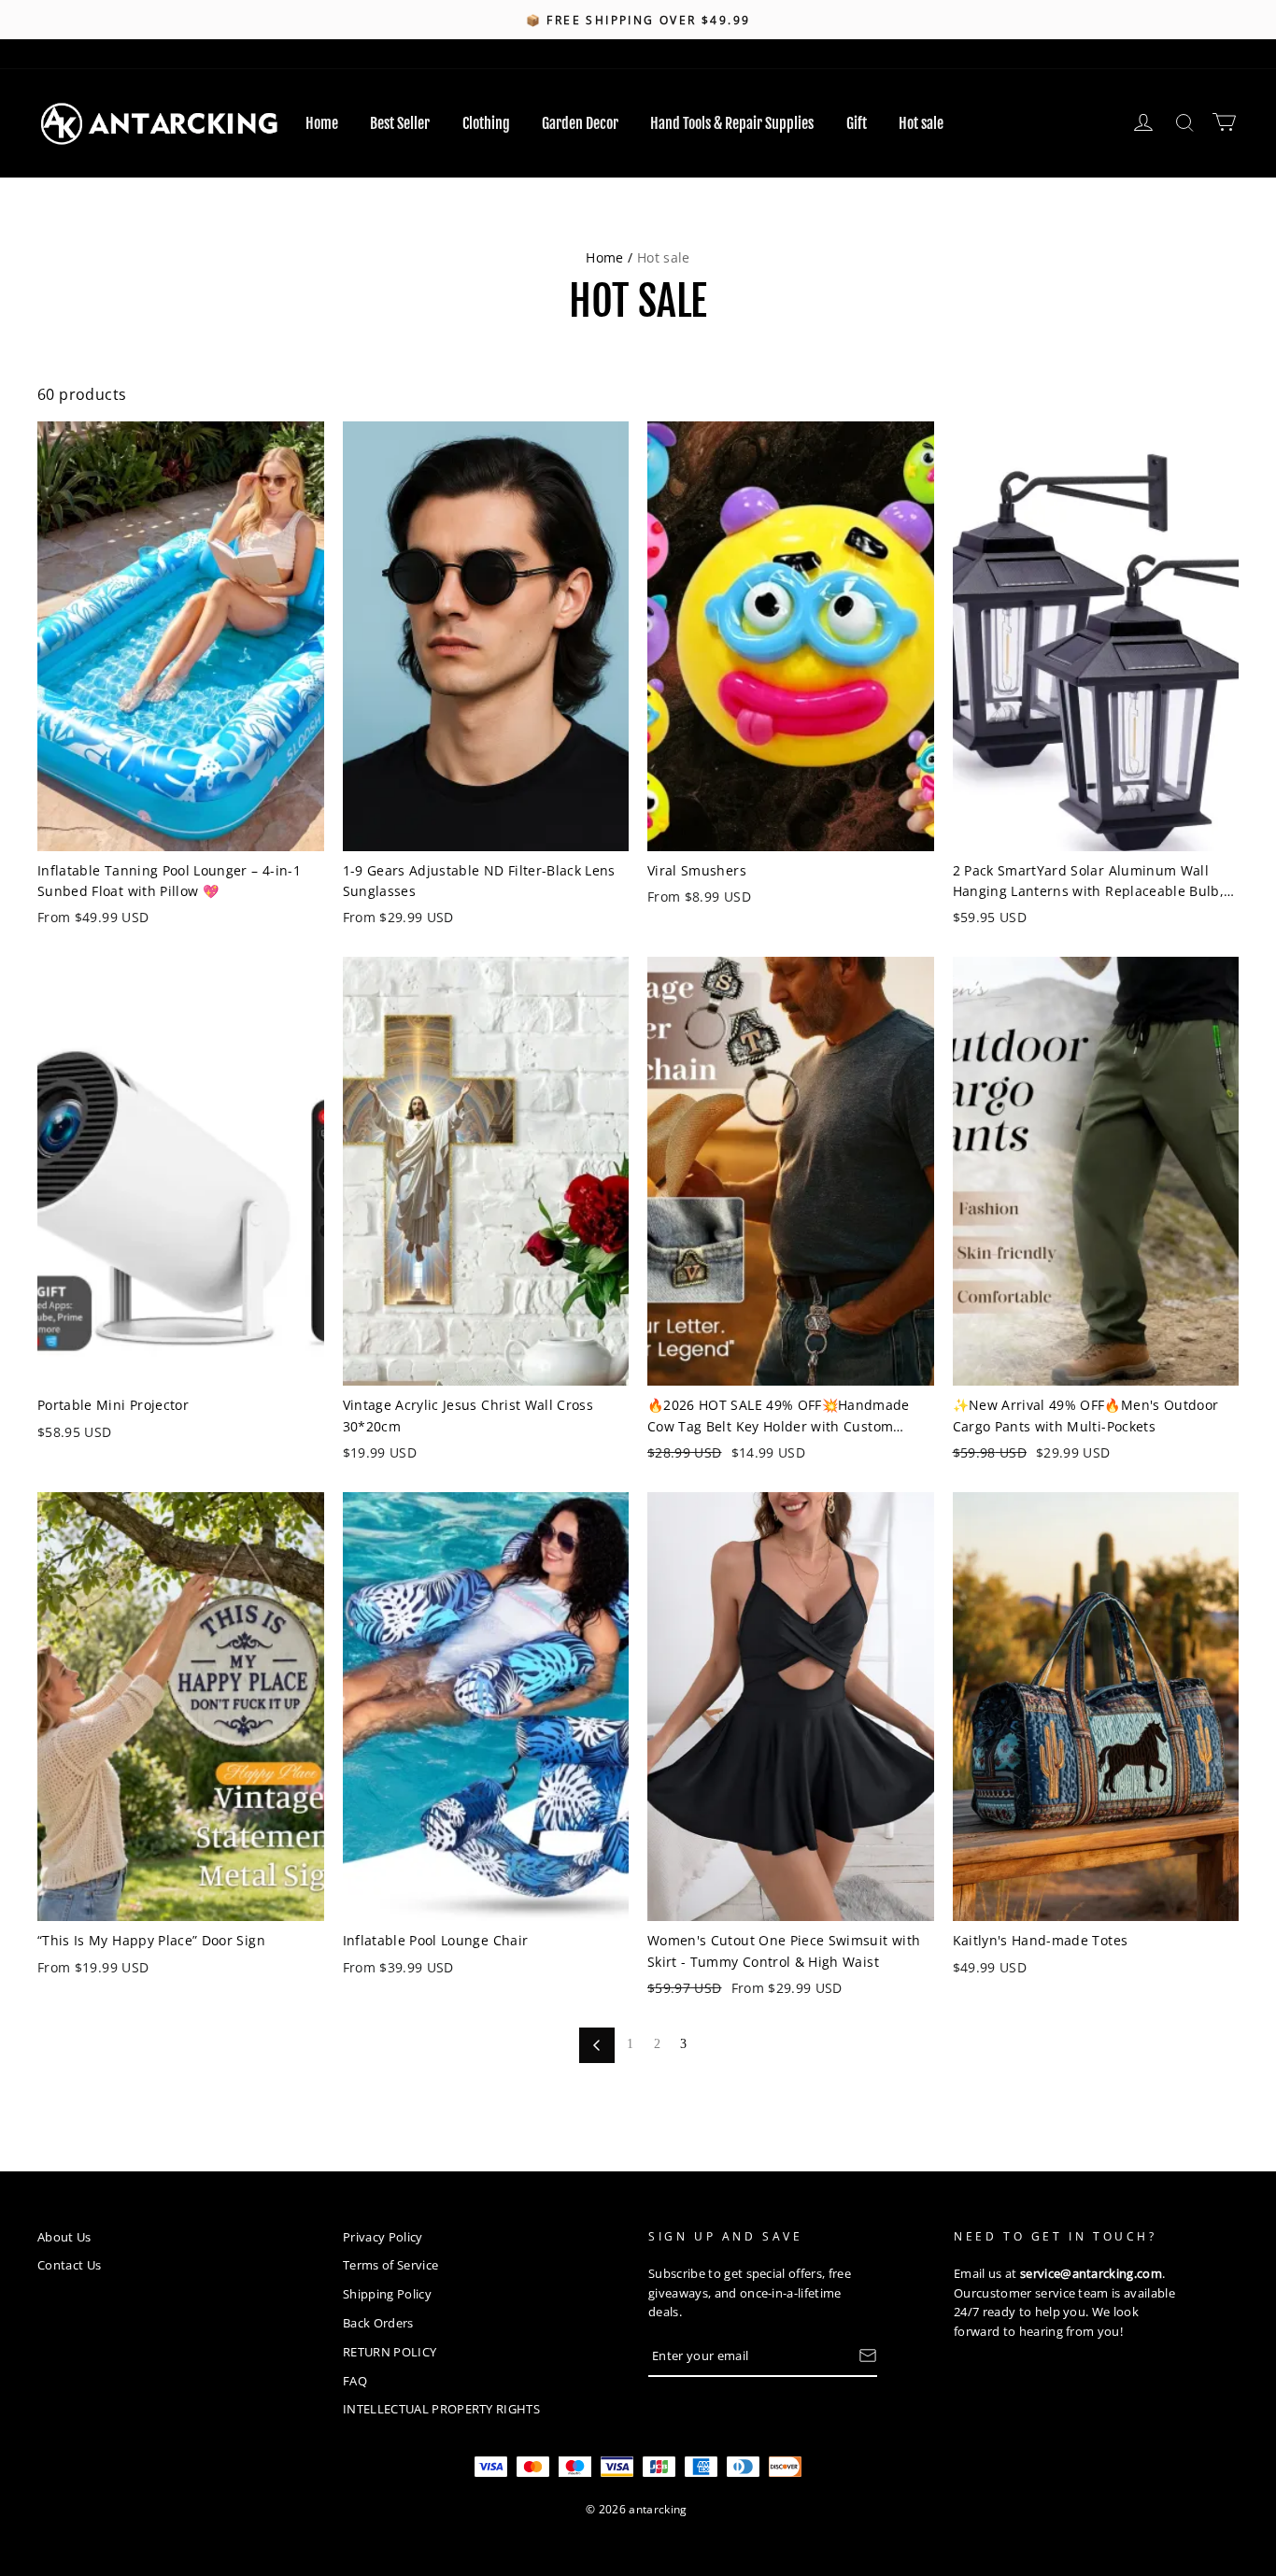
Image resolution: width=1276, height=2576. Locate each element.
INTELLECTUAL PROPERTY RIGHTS (441, 2409)
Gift (857, 123)
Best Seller (400, 123)
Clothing (486, 123)
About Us (64, 2237)
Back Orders (378, 2323)
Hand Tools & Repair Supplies (732, 123)
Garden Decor (580, 123)
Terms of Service (390, 2265)
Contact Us (69, 2265)
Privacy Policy (383, 2237)
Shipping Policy (387, 2294)
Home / (609, 257)
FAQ (355, 2381)
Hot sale (921, 123)
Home (322, 123)
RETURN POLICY (390, 2352)
